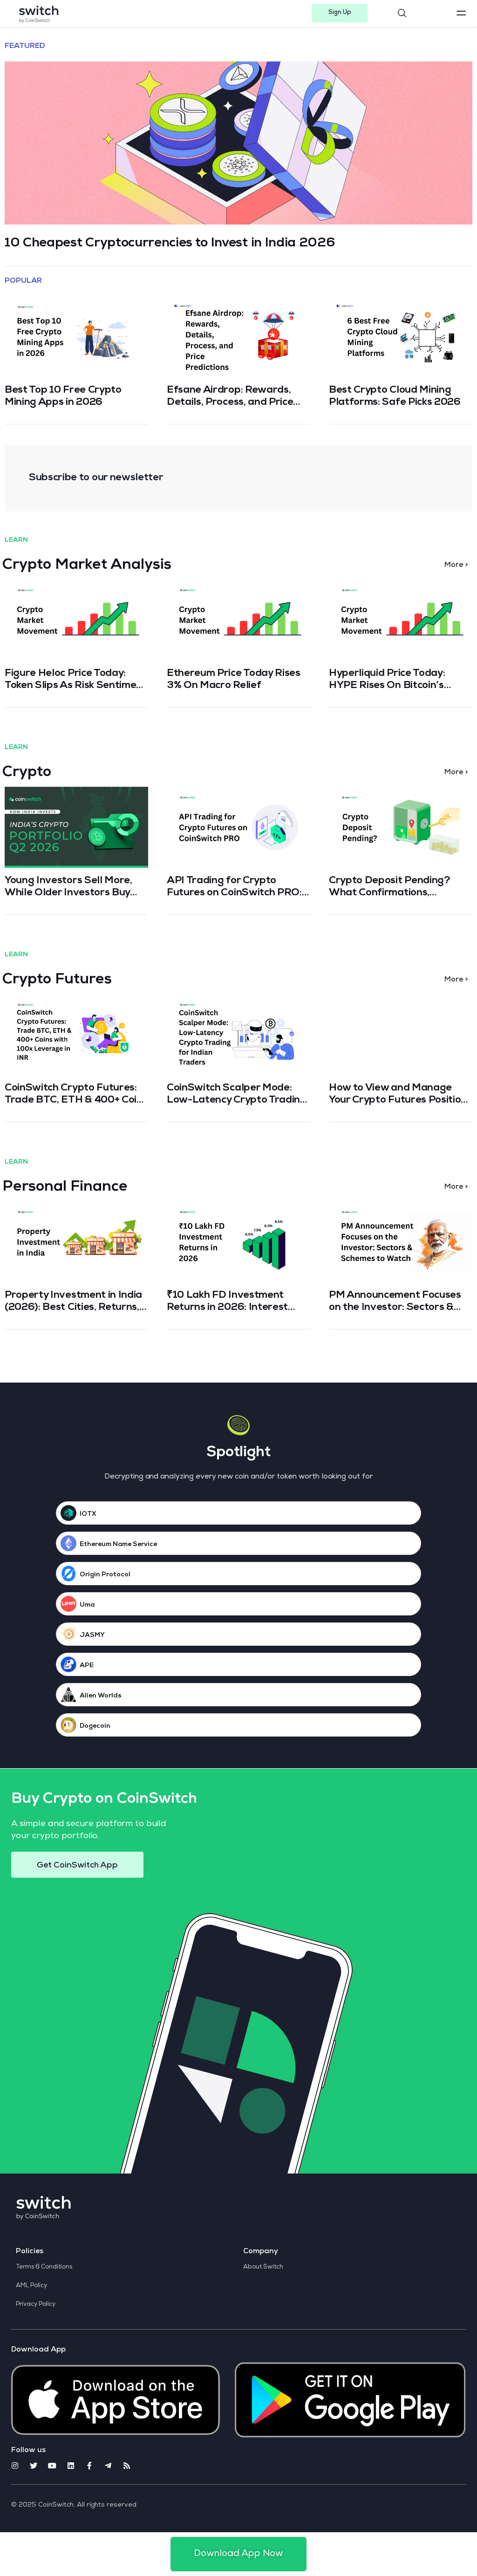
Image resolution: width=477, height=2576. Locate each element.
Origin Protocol (105, 1575)
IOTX (88, 1514)
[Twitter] (34, 2466)
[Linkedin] (71, 2466)
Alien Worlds (101, 1696)
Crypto (27, 773)
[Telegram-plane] (108, 2466)
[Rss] (127, 2466)
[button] (340, 13)
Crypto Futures (57, 981)
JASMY (92, 1636)
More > (456, 566)
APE (87, 1666)
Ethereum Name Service (118, 1545)
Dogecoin (95, 1726)
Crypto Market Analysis (87, 566)
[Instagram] (15, 2466)
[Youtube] (52, 2466)
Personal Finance (65, 1188)
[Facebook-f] (89, 2466)
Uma (87, 1605)
